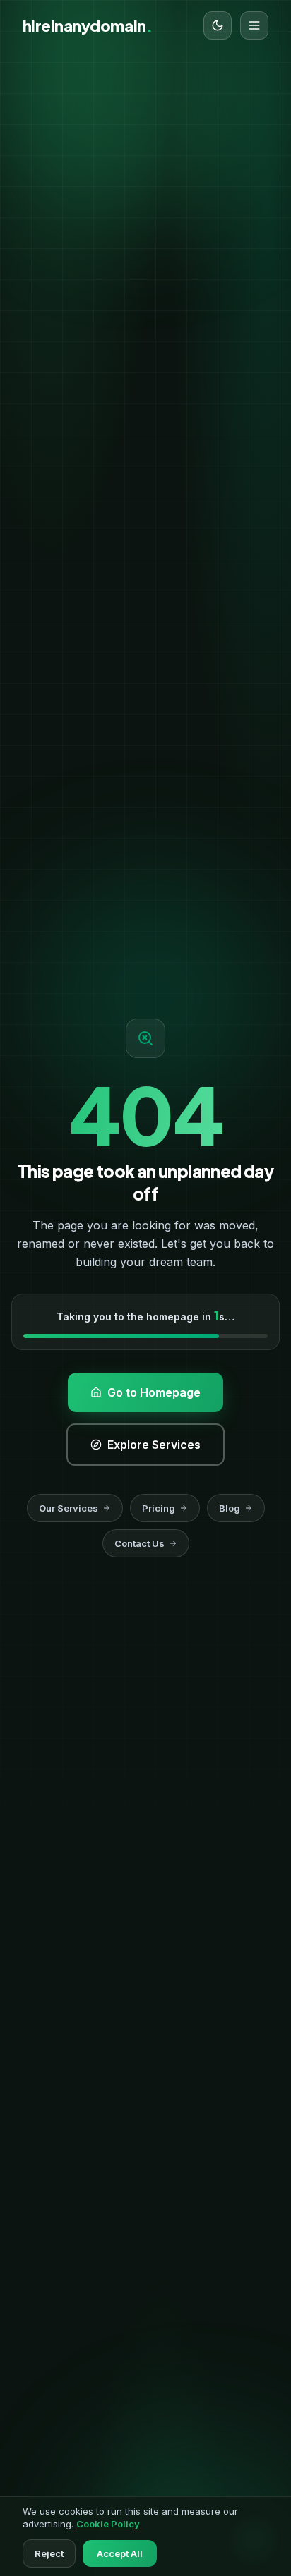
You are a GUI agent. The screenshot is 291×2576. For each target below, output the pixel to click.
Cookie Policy (108, 2524)
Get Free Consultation (137, 490)
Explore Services (137, 542)
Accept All (120, 2553)
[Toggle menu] (254, 25)
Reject (49, 2553)
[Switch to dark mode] (218, 25)
